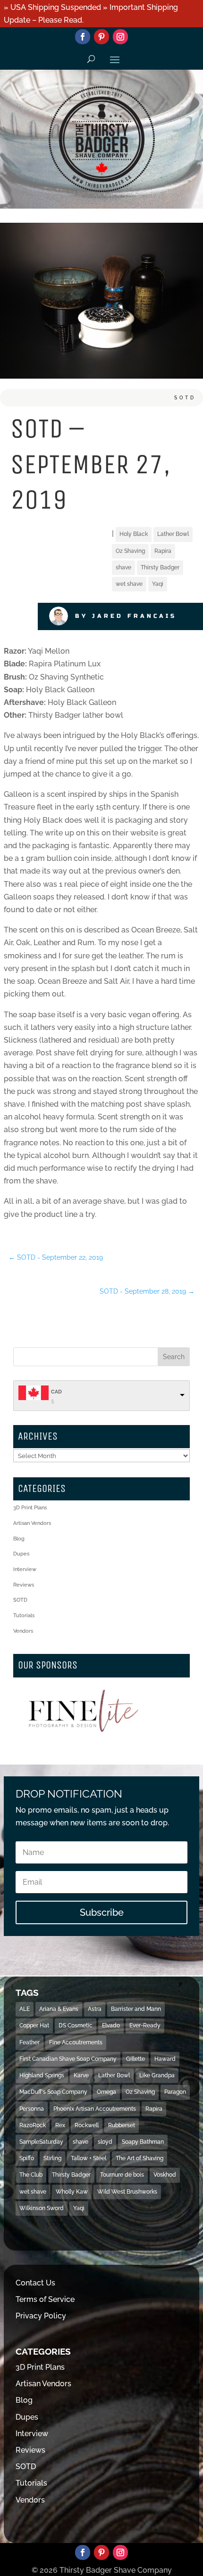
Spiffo (27, 2158)
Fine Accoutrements (76, 2042)
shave (123, 567)
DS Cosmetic (76, 2025)
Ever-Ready (145, 2025)
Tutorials (24, 1616)
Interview (25, 1569)
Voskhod (165, 2175)
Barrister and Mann (136, 2009)
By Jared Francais (126, 616)
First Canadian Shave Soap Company (68, 2059)
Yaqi (158, 584)
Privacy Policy (41, 2316)
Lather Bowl (173, 534)
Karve (81, 2075)
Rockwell (87, 2125)
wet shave (129, 584)
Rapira (163, 551)
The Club (31, 2175)
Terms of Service (45, 2299)
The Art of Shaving (140, 2158)
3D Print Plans (30, 1508)
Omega (106, 2092)
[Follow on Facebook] (83, 37)
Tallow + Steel (89, 2158)
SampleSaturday (41, 2142)
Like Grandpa (157, 2075)
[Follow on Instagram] (120, 37)
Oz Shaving (130, 551)
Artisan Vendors (32, 1523)
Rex (60, 2125)
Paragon (175, 2092)
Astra (95, 2009)
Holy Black (134, 534)
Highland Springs (42, 2075)
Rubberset (122, 2125)
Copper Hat (34, 2025)
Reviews (24, 1585)
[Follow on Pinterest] (101, 37)
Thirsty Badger (160, 567)
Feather (30, 2042)
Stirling (52, 2158)
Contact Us (35, 2283)
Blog (19, 1539)
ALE (25, 2009)
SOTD (185, 398)
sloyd (105, 2142)
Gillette (135, 2059)
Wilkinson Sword (42, 2208)
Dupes (21, 1554)
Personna (32, 2109)
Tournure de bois (122, 2175)
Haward (165, 2059)
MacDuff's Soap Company (53, 2092)
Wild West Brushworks (127, 2192)
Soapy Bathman (143, 2142)
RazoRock (33, 2125)
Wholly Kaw (72, 2192)
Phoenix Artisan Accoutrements (95, 2109)
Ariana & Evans (59, 2009)
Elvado (111, 2025)
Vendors (23, 1631)
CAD (56, 1392)
